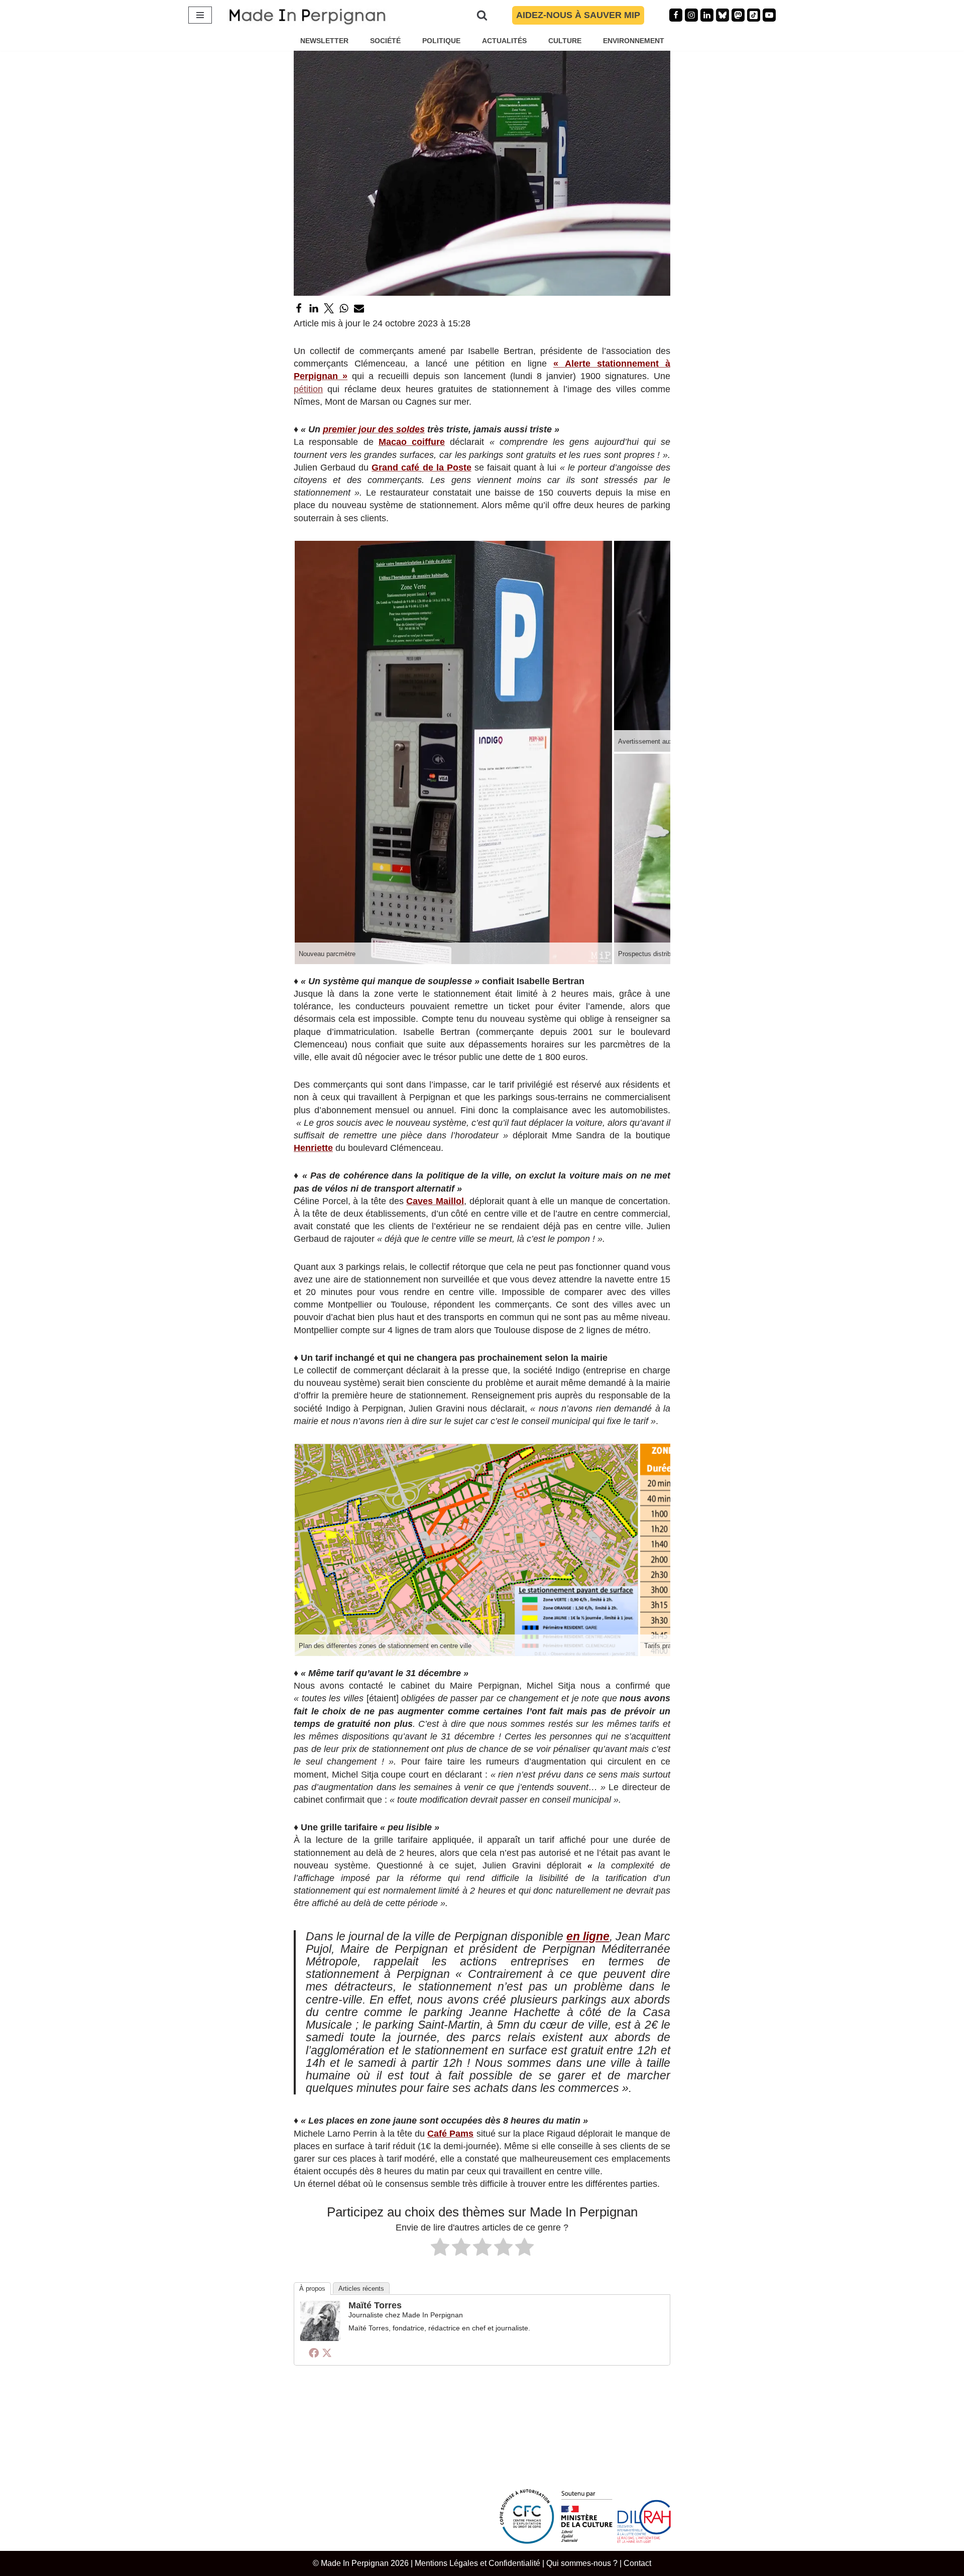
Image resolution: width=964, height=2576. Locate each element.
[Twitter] (329, 308)
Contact (637, 2563)
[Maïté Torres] (320, 2338)
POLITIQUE (441, 41)
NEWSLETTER (324, 41)
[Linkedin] (707, 15)
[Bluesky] (722, 15)
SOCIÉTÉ (385, 41)
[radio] (440, 2249)
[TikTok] (754, 15)
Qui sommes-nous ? (582, 2563)
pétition (308, 389)
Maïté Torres (375, 2305)
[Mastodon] (738, 15)
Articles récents (361, 2289)
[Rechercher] (482, 15)
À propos (312, 2289)
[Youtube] (769, 15)
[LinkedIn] (314, 308)
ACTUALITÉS (504, 41)
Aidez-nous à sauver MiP (578, 15)
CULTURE (565, 41)
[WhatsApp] (344, 308)
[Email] (359, 308)
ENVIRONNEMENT (634, 41)
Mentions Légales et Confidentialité (477, 2563)
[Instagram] (691, 15)
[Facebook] (676, 15)
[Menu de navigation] (200, 15)
